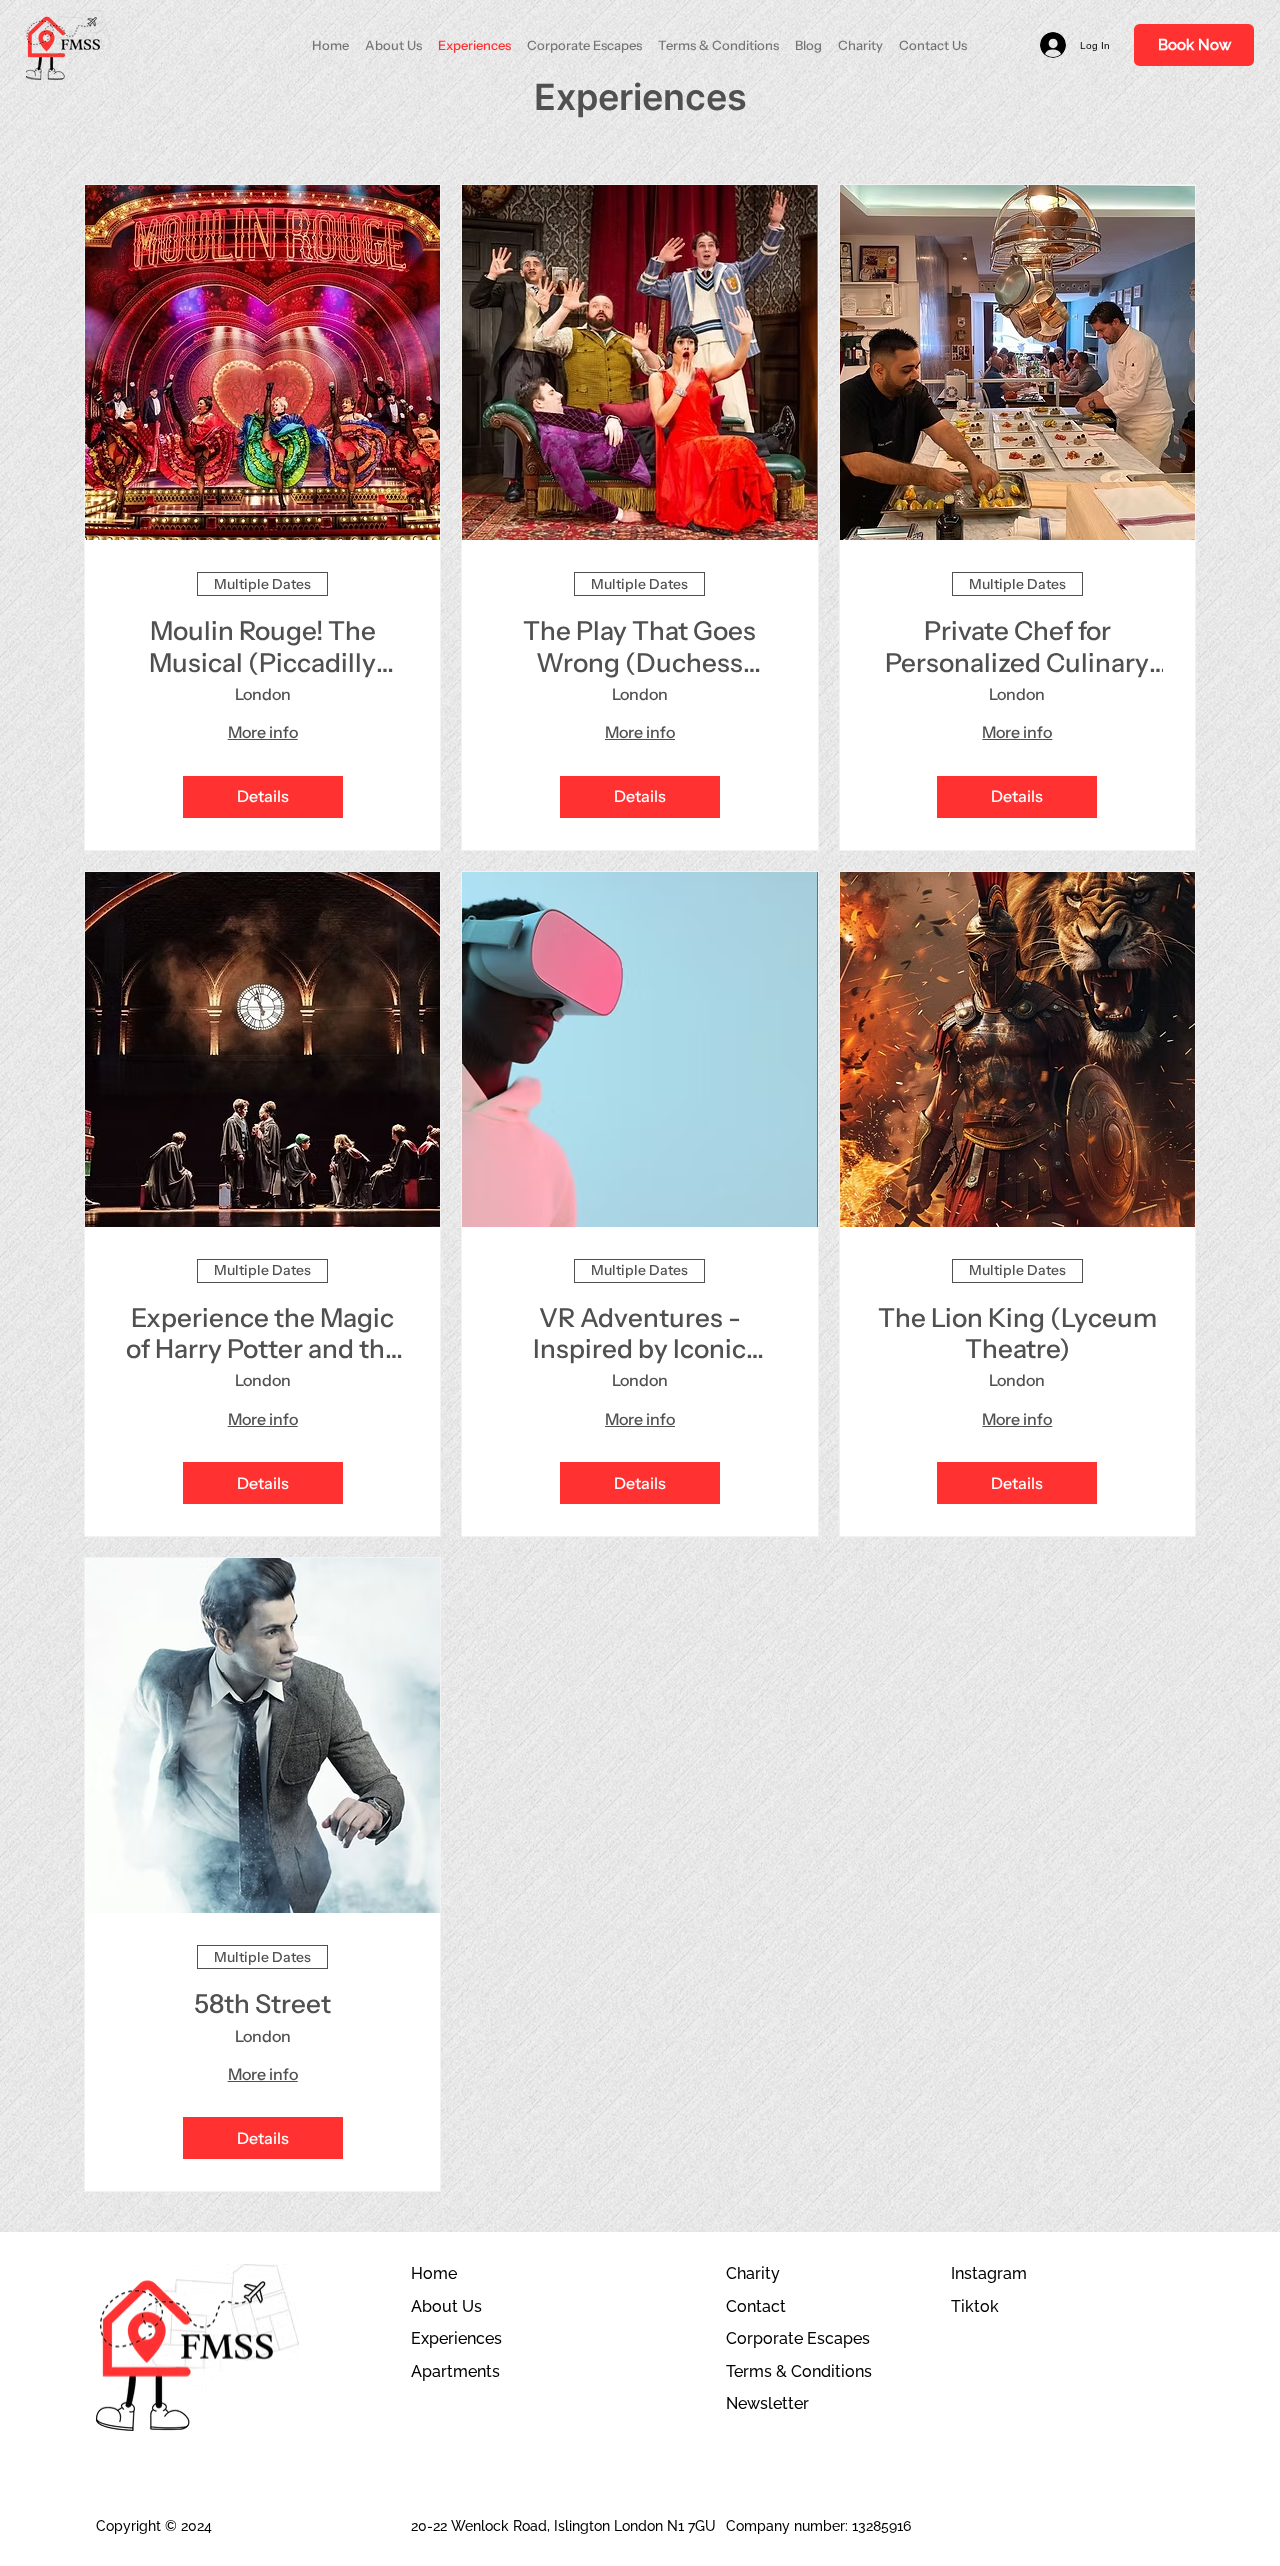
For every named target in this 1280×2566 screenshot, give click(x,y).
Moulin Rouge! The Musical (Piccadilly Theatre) (262, 647)
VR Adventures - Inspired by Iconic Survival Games (639, 1334)
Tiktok (975, 2306)
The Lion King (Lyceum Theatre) (1017, 1334)
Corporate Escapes (798, 2338)
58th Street (262, 2004)
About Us (446, 2306)
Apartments (455, 2371)
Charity (753, 2273)
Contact (756, 2306)
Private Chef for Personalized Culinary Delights (1017, 647)
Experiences (456, 2338)
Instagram (989, 2273)
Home (434, 2273)
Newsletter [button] (767, 2403)
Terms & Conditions (799, 2371)
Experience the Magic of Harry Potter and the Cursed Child (263, 1334)
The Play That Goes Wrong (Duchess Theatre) (639, 647)
